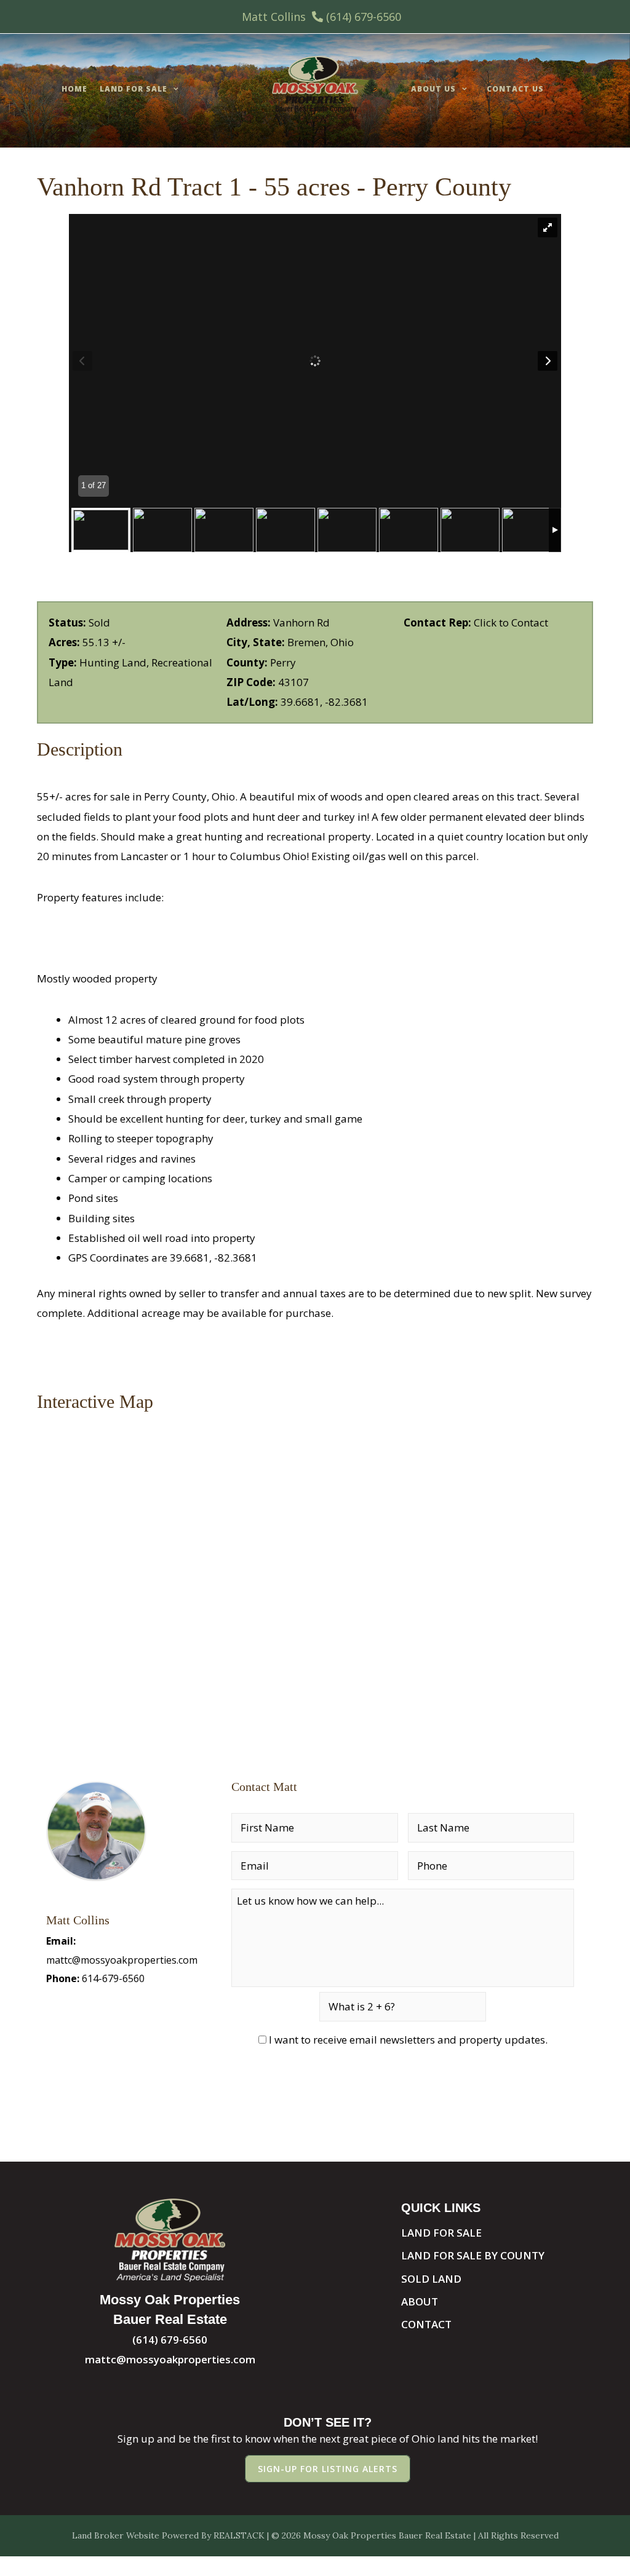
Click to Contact (511, 622)
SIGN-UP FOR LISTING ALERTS (328, 2469)
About (420, 2301)
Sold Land (431, 2279)
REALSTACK (239, 2535)
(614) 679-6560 (364, 17)
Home (74, 89)
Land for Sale (134, 89)
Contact (426, 2324)
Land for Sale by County (473, 2255)
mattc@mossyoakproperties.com (122, 1960)
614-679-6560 (113, 1978)
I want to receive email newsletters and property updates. (408, 2040)
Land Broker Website (116, 2535)
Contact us (515, 89)
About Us (433, 89)
